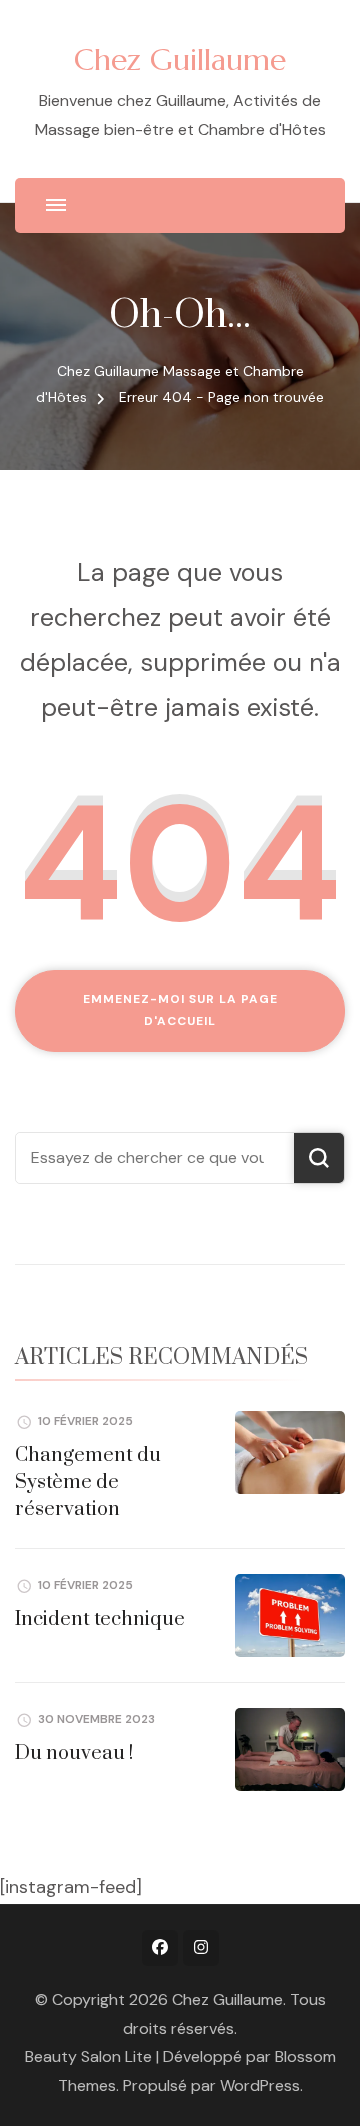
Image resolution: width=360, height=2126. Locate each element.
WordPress (260, 2085)
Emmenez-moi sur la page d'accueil (180, 1010)
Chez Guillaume (180, 59)
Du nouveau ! (74, 1753)
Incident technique (100, 1619)
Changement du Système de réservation (88, 1482)
